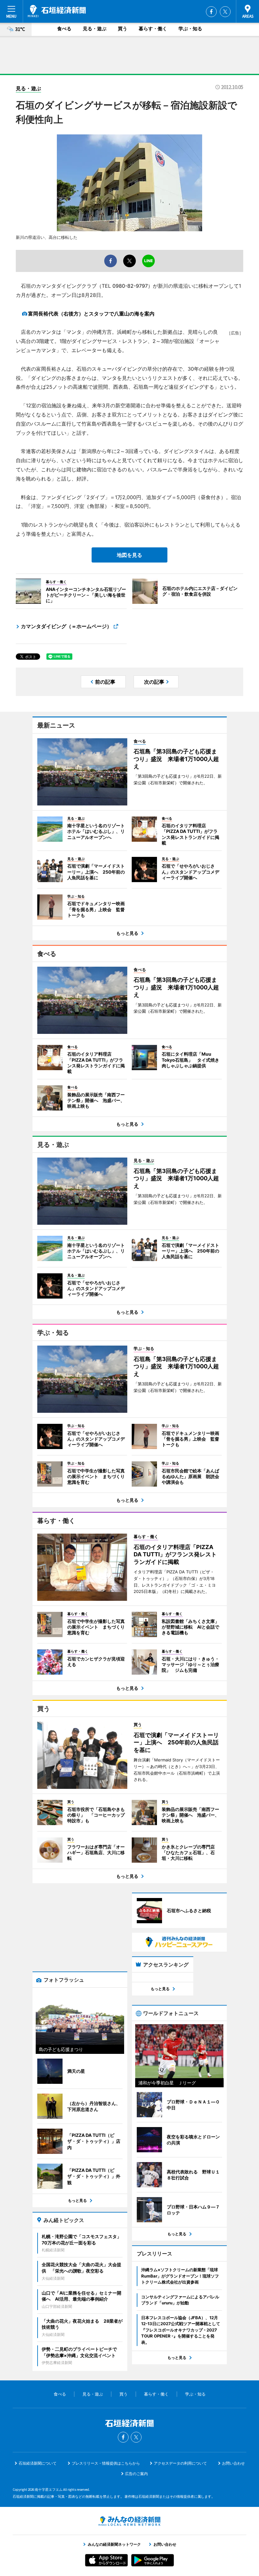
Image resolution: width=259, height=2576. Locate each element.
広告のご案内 (136, 2474)
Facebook (211, 12)
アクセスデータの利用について (180, 2463)
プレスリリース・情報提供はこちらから (106, 2463)
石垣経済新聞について (38, 2463)
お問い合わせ (233, 2463)
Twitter (225, 12)
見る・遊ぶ (95, 29)
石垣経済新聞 (57, 11)
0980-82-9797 (130, 286)
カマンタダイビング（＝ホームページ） (66, 626)
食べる (64, 29)
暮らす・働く (153, 29)
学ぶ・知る (190, 29)
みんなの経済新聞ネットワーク (129, 2521)
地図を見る (129, 555)
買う (123, 29)
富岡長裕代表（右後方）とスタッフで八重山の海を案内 (91, 314)
